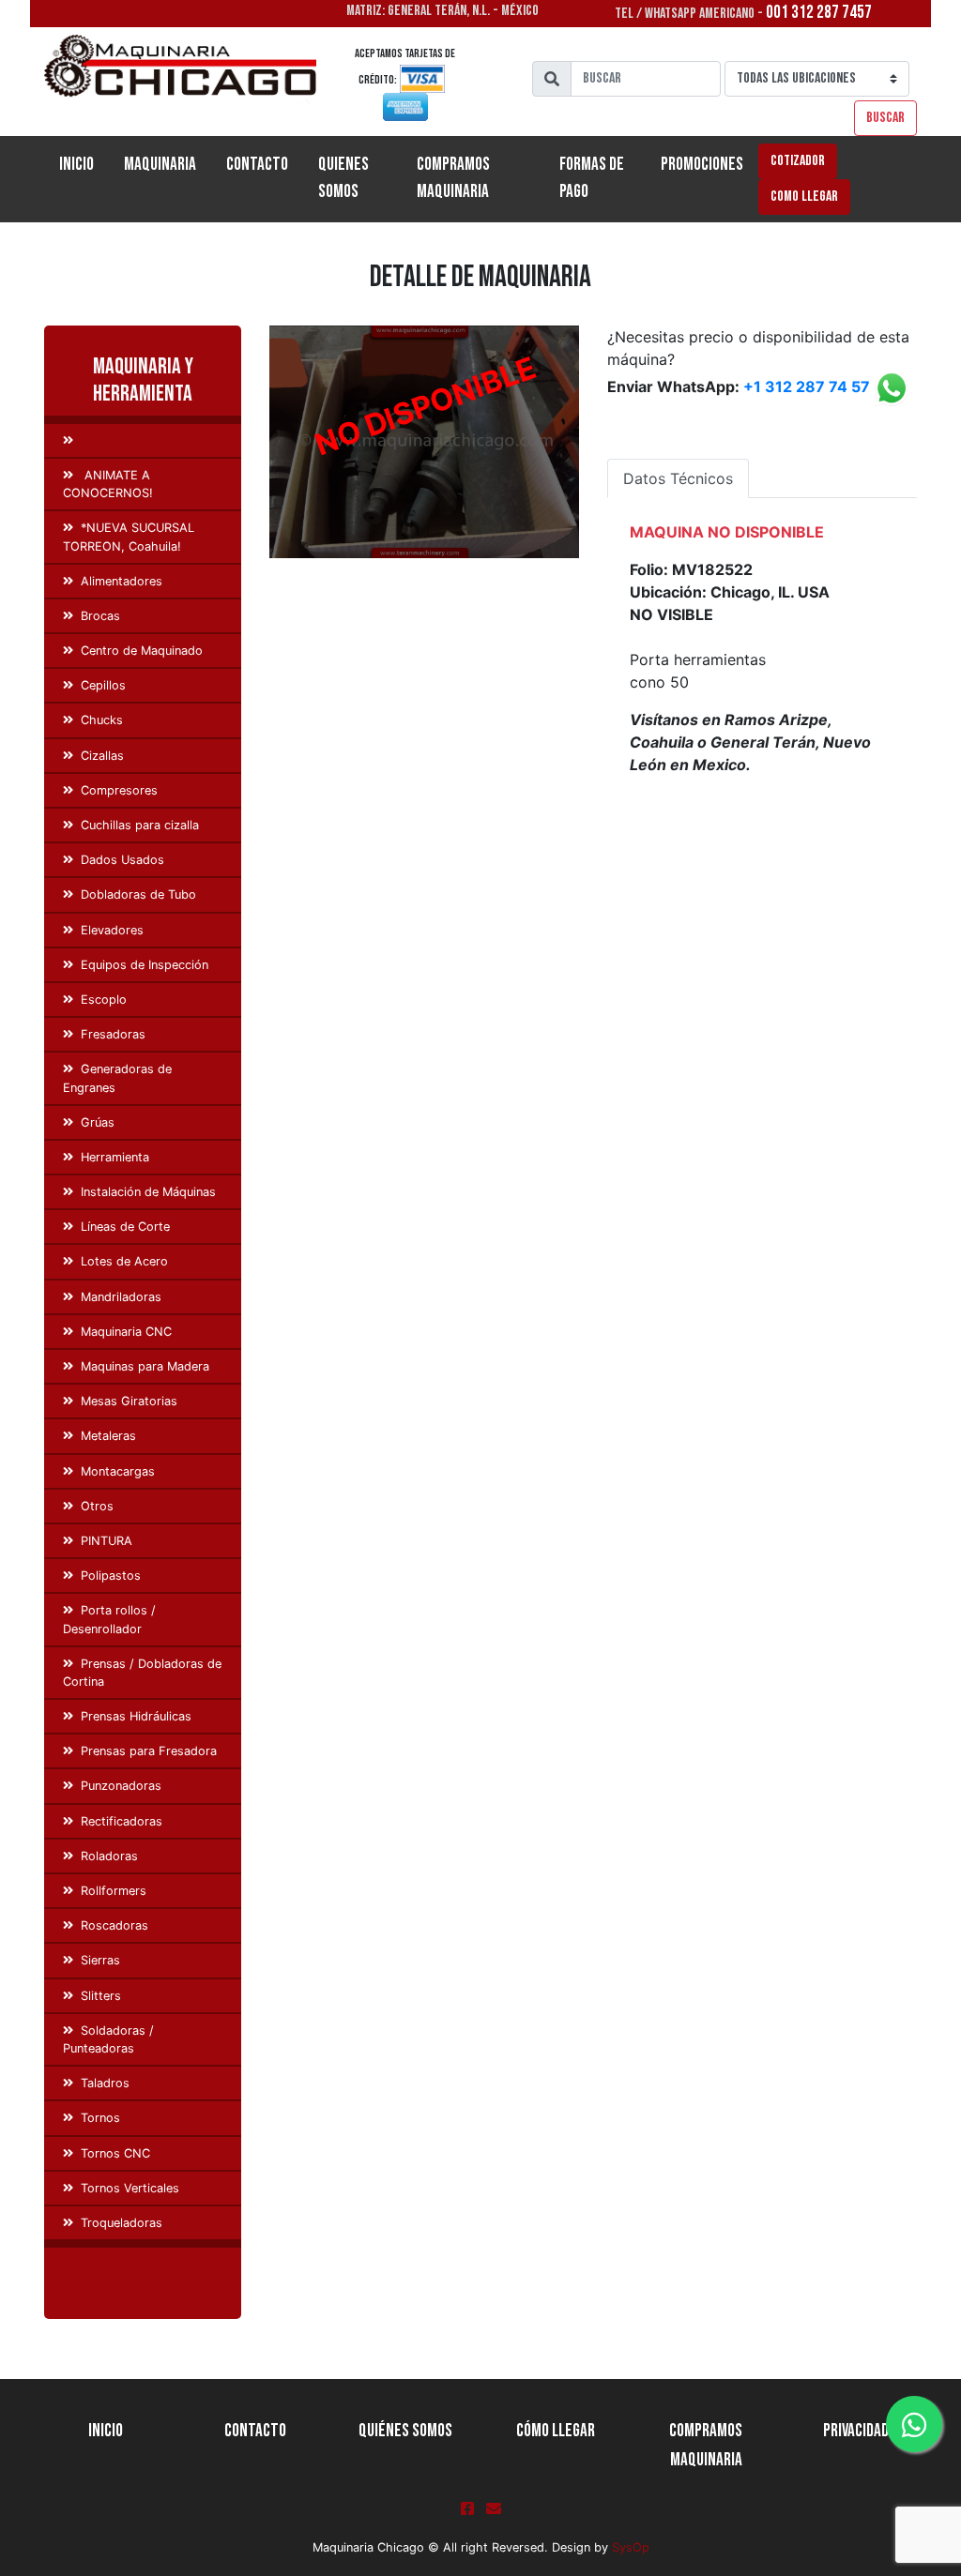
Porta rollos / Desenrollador (109, 1619)
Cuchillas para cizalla (140, 825)
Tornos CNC (115, 2153)
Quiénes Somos (405, 2431)
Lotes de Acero (124, 1261)
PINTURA (107, 1541)
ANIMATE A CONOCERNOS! (108, 484)
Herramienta (115, 1157)
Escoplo (104, 1000)
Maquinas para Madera (145, 1366)
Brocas (100, 616)
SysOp (631, 2547)
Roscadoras (114, 1925)
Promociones (702, 165)
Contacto (257, 165)
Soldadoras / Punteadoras (108, 2039)
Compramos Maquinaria (453, 178)
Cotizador (798, 161)
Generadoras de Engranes (117, 1078)
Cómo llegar (556, 2431)
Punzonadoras (121, 1786)
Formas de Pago (592, 178)
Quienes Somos (343, 178)
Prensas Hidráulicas (136, 1716)
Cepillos (103, 685)
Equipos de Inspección (145, 965)
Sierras (100, 1960)
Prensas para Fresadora (149, 1751)
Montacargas (118, 1471)
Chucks (102, 720)
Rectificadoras (122, 1821)
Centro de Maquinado (142, 651)
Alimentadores (122, 581)
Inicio (84, 164)
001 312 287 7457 (819, 13)
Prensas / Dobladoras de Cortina (142, 1673)
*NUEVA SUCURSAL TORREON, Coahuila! (129, 537)
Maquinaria (160, 165)
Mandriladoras (121, 1297)
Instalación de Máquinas (148, 1192)
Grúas (98, 1122)
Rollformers (114, 1891)
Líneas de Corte (125, 1227)
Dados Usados (122, 860)
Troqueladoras (122, 2223)
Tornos (100, 2118)
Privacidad (856, 2431)
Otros (97, 1506)
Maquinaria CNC (126, 1332)
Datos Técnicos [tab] (678, 478)
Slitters (101, 1996)
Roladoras (109, 1856)
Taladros (105, 2083)
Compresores (119, 790)
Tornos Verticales (130, 2188)
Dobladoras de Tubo (138, 894)
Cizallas (102, 756)
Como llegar (804, 197)
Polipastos (111, 1576)
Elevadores (112, 930)
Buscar (885, 118)
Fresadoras (113, 1034)
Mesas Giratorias (129, 1401)
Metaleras (108, 1436)
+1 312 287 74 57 (807, 387)
